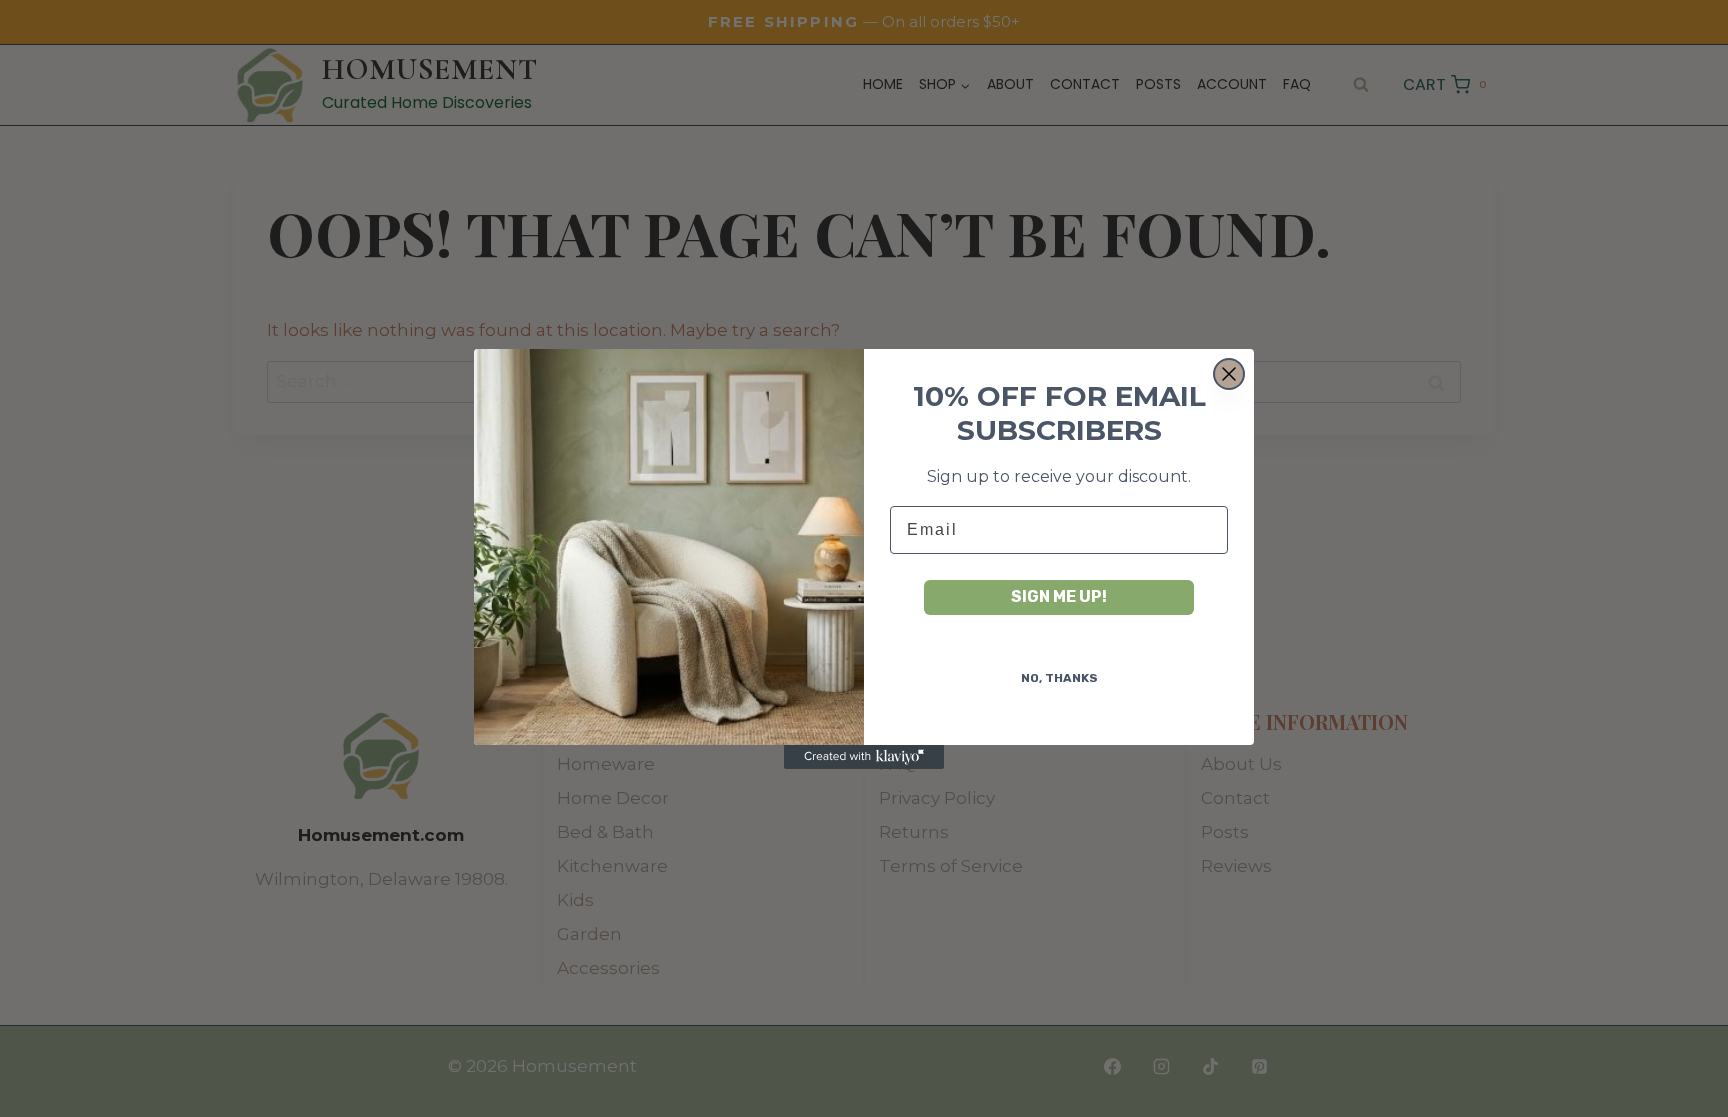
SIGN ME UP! (1059, 596)
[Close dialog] (1229, 374)
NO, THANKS (1059, 678)
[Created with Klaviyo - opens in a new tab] (864, 757)
